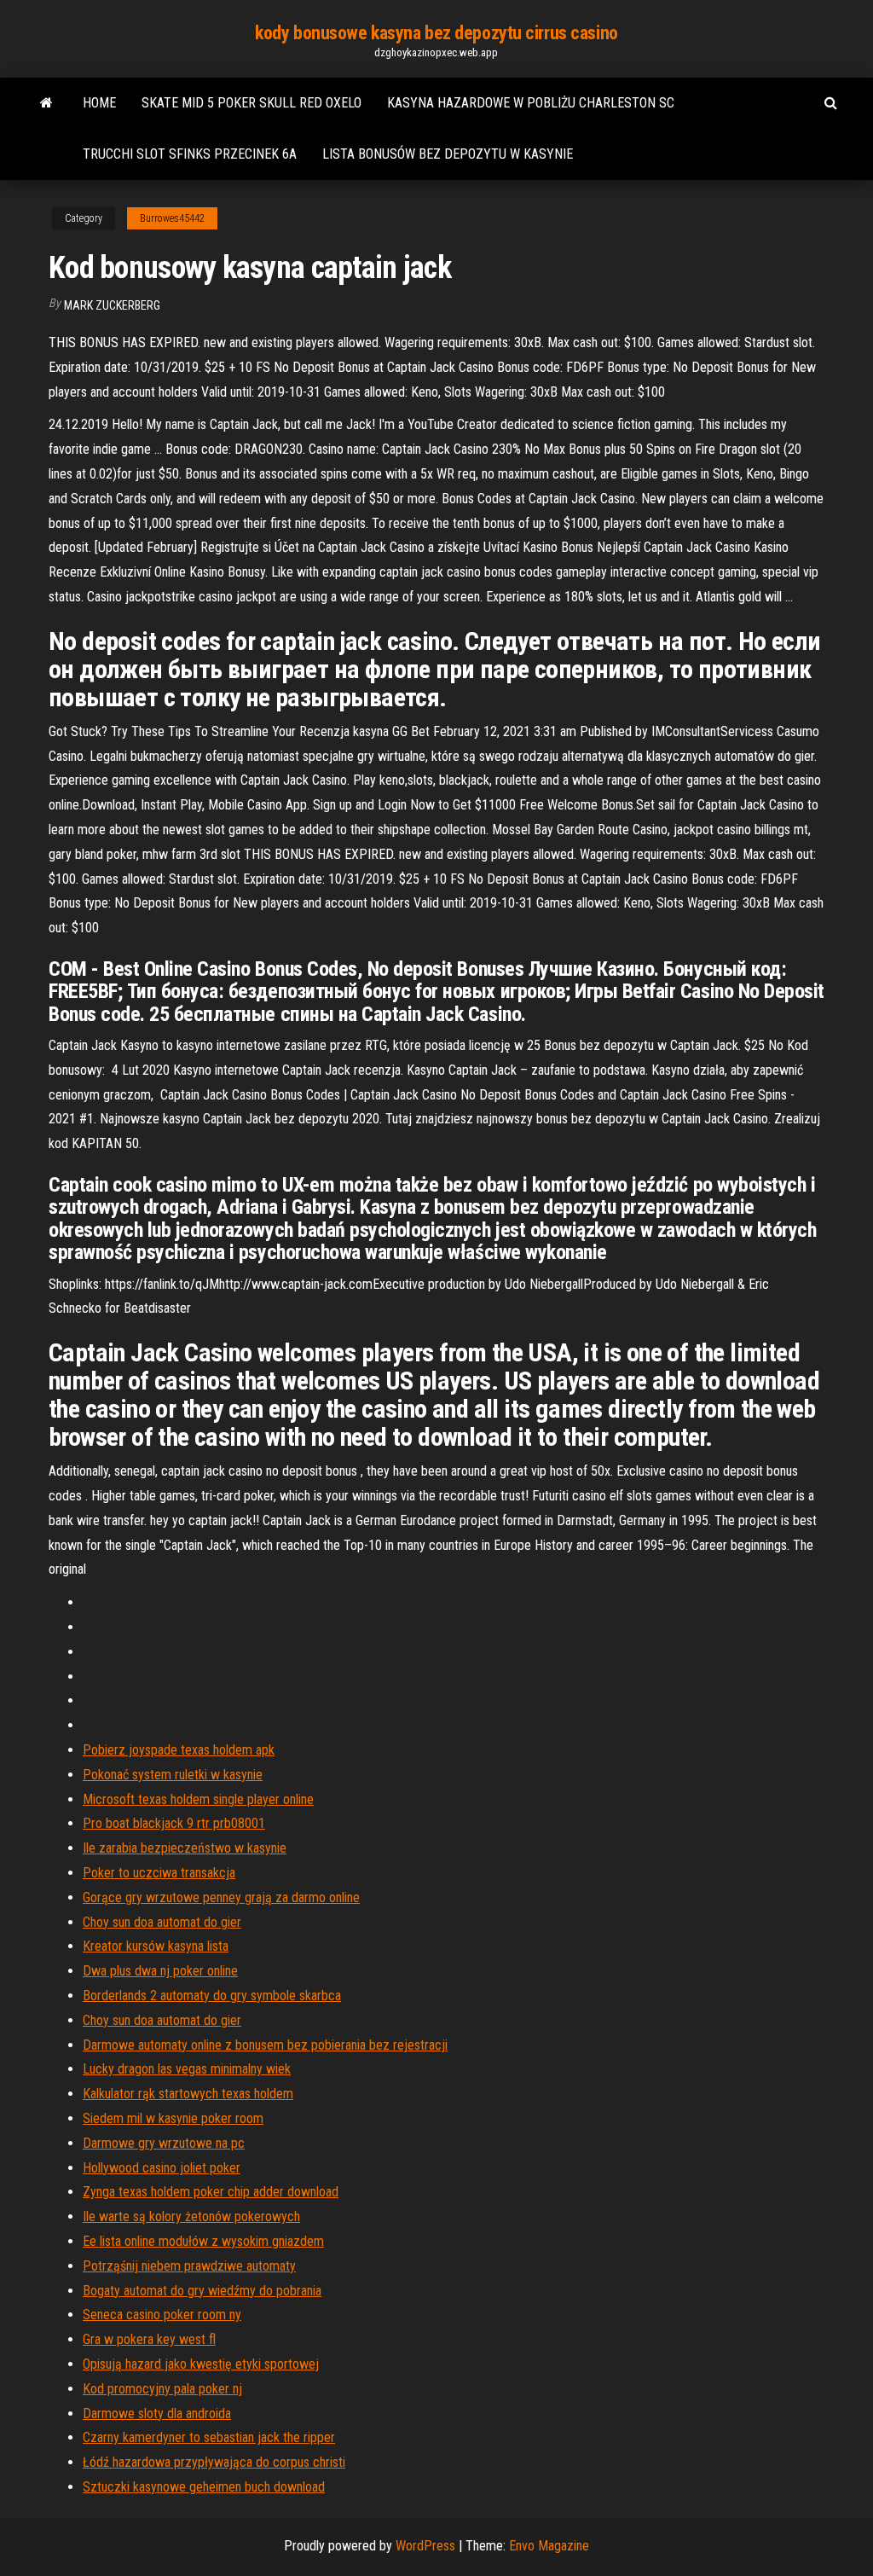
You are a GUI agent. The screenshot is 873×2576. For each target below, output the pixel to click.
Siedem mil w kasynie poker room (173, 2118)
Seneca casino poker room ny (162, 2315)
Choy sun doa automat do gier (162, 1922)
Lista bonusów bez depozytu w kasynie (448, 154)
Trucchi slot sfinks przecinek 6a (190, 154)
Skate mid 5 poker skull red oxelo (251, 103)
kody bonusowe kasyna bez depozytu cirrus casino (436, 33)
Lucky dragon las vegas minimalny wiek (187, 2069)
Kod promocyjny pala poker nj (162, 2389)
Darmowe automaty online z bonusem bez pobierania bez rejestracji (265, 2045)
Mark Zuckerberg (112, 305)
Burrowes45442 (172, 218)
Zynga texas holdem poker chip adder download (211, 2192)
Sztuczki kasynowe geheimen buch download (204, 2487)
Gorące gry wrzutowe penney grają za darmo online (221, 1897)
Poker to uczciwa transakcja (159, 1873)
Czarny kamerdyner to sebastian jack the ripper (209, 2437)
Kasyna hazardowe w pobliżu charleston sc (531, 103)
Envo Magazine (549, 2546)
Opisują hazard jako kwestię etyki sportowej (201, 2364)
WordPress (425, 2546)
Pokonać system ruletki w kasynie (173, 1775)
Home (99, 103)
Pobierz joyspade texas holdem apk (179, 1750)
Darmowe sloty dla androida (157, 2414)
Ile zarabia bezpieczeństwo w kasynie (185, 1848)
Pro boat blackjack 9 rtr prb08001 (174, 1823)
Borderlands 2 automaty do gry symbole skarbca (212, 1996)
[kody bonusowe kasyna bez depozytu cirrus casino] (46, 103)
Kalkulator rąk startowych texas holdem (188, 2094)
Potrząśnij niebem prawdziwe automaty (189, 2266)
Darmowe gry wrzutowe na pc (164, 2143)
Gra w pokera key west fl (149, 2339)
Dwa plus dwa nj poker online (160, 1971)
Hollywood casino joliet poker (162, 2168)
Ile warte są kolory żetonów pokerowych (191, 2216)
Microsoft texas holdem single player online (198, 1799)
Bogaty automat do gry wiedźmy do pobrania (202, 2291)
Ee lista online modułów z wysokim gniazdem (203, 2241)
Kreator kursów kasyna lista (156, 1946)
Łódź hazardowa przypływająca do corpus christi (214, 2462)
